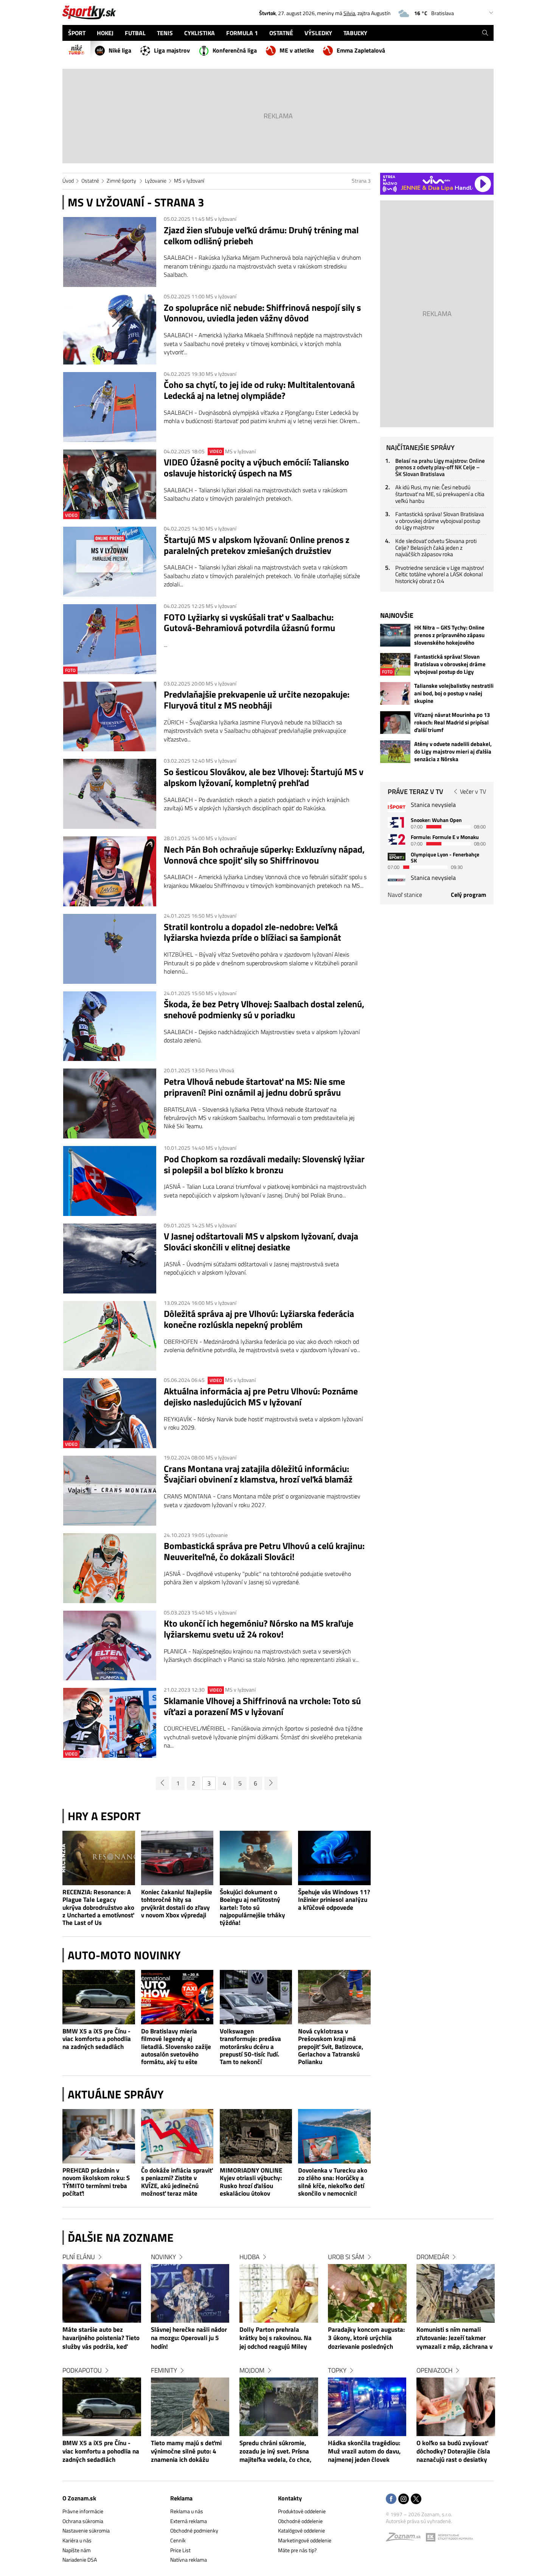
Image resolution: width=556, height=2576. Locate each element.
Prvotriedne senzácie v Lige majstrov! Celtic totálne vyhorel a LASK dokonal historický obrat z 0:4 (440, 574)
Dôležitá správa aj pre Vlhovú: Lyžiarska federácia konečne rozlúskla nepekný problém (259, 1319)
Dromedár (433, 2257)
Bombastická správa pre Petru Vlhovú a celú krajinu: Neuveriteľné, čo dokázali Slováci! (264, 1551)
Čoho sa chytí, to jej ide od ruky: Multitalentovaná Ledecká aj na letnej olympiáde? (259, 390)
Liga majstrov (172, 50)
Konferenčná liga (235, 50)
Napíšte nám (77, 2550)
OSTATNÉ (281, 33)
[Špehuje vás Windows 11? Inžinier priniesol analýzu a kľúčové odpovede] (334, 1858)
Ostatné (90, 181)
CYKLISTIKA (200, 33)
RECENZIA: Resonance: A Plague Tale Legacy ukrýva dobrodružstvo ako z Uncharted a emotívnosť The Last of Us (98, 1907)
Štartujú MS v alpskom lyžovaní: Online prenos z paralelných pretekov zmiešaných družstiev (257, 545)
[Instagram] (404, 2499)
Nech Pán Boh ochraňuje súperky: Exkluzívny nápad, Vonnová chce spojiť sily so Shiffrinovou (264, 855)
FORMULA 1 (242, 33)
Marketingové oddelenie (305, 2540)
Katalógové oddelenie (301, 2530)
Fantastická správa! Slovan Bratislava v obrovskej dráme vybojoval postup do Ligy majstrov (440, 521)
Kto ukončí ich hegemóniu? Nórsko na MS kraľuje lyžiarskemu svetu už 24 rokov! (259, 1629)
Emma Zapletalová (361, 50)
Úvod (68, 181)
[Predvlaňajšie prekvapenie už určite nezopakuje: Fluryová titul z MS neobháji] (110, 717)
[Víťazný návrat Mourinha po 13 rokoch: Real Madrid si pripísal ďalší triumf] (395, 723)
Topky (337, 2370)
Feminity (164, 2370)
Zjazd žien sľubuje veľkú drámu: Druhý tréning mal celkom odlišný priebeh (261, 236)
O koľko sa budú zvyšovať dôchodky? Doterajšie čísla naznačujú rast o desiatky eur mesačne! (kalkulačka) (453, 2452)
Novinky (163, 2257)
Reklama (181, 2498)
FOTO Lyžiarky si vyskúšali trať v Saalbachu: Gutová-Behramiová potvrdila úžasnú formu (249, 623)
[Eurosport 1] (397, 822)
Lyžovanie (156, 181)
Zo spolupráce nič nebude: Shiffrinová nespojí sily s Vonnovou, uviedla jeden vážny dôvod (262, 313)
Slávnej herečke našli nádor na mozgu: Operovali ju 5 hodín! (189, 2338)
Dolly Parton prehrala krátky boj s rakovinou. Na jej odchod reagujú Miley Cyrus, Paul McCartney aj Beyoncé (276, 2339)
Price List (180, 2550)
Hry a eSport (104, 1816)
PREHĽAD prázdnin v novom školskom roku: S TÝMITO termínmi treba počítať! (96, 2182)
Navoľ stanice (405, 895)
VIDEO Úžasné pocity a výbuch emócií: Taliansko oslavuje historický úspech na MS (256, 468)
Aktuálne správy (116, 2094)
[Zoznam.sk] (406, 2539)
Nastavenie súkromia (86, 2530)
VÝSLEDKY (318, 33)
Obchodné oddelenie (300, 2521)
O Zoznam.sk (79, 2498)
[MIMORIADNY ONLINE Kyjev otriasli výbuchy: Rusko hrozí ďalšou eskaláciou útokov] (256, 2136)
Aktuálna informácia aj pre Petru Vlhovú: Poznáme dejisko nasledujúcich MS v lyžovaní (261, 1397)
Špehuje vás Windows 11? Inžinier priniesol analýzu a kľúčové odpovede (334, 1900)
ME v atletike (297, 50)
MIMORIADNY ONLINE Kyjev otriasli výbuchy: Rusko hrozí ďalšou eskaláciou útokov (251, 2182)
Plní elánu (79, 2257)
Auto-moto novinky (124, 1955)
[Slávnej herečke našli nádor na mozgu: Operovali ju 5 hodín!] (190, 2293)
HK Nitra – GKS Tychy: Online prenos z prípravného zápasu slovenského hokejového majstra (449, 635)
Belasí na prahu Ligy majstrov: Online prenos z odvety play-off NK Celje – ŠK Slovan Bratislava (440, 467)
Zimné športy (122, 181)
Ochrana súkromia (83, 2521)
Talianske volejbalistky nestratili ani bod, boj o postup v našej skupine (454, 693)
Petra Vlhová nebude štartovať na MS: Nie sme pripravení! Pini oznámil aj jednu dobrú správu (254, 1087)
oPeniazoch (434, 2370)
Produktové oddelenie (302, 2511)
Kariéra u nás (77, 2540)
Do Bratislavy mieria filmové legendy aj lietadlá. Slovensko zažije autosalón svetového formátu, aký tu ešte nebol (176, 2046)
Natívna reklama (189, 2560)
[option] (102, 2366)
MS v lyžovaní (189, 181)
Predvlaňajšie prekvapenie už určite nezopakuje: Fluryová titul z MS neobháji (257, 700)
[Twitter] (416, 2499)
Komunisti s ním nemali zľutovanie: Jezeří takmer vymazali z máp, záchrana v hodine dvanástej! (454, 2339)
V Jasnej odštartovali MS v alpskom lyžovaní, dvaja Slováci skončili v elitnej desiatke (261, 1242)
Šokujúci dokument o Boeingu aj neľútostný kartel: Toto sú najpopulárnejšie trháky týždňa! (252, 1907)
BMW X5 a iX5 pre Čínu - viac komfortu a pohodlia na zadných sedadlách (97, 2039)
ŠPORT (77, 33)
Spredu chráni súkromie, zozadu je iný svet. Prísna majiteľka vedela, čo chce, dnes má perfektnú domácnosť (275, 2452)
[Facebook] (391, 2499)
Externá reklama (189, 2521)
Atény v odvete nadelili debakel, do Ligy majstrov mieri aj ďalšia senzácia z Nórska (453, 752)
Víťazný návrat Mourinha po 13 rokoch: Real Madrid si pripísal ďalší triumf (452, 723)
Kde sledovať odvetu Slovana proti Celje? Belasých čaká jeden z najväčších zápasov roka (436, 547)
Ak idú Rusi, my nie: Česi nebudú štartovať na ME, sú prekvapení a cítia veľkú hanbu (440, 494)
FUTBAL (135, 33)
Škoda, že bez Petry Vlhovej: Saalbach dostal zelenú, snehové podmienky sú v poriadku (264, 1010)
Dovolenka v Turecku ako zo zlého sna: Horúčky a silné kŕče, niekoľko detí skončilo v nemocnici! (333, 2182)
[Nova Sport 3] (397, 857)
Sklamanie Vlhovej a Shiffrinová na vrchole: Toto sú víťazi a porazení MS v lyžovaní (262, 1706)
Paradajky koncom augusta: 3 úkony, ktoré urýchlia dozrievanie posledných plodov (366, 2339)
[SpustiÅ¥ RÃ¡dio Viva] (436, 180)
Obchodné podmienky (194, 2530)
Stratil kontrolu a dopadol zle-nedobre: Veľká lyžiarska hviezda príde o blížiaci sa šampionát (252, 932)
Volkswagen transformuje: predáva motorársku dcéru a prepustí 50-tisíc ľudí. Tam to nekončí (250, 2046)
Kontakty (290, 2498)
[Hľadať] (485, 33)
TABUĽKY (355, 33)
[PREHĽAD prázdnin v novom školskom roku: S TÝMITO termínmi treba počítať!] (99, 2136)
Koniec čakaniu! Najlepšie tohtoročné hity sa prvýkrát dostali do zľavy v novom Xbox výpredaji (177, 1904)
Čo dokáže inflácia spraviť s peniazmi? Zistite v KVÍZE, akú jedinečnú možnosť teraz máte (177, 2182)
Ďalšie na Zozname (121, 2238)
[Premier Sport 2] (397, 880)
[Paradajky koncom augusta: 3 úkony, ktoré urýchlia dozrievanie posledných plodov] (367, 2293)
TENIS (165, 33)
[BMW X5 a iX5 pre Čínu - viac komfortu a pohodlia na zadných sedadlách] (99, 1997)
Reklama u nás (187, 2511)
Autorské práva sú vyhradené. (419, 2521)
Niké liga (120, 50)
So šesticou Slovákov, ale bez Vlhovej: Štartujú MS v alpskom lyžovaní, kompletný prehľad (264, 777)
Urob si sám (346, 2257)
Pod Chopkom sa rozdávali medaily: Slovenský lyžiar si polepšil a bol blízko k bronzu (264, 1165)
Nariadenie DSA (80, 2560)
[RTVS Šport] (397, 807)
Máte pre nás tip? (297, 2550)
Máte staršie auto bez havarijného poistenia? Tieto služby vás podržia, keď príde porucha (101, 2339)
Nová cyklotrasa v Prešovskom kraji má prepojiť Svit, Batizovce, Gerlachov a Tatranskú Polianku (331, 2046)
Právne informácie (83, 2511)
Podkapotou (82, 2370)
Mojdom (252, 2370)
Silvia (349, 13)
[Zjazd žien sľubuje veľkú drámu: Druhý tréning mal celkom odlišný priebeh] (110, 252)
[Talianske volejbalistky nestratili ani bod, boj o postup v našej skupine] (395, 693)
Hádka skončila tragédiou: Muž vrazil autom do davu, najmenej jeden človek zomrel (364, 2452)
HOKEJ (105, 33)
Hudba (249, 2257)
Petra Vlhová (220, 1070)
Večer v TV (473, 791)
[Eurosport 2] (397, 839)
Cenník (178, 2540)
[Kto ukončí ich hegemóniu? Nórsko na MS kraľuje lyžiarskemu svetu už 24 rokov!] (110, 1646)
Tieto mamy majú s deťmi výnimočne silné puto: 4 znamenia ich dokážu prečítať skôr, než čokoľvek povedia (189, 2452)
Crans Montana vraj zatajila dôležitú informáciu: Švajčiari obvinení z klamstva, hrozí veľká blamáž (258, 1474)
